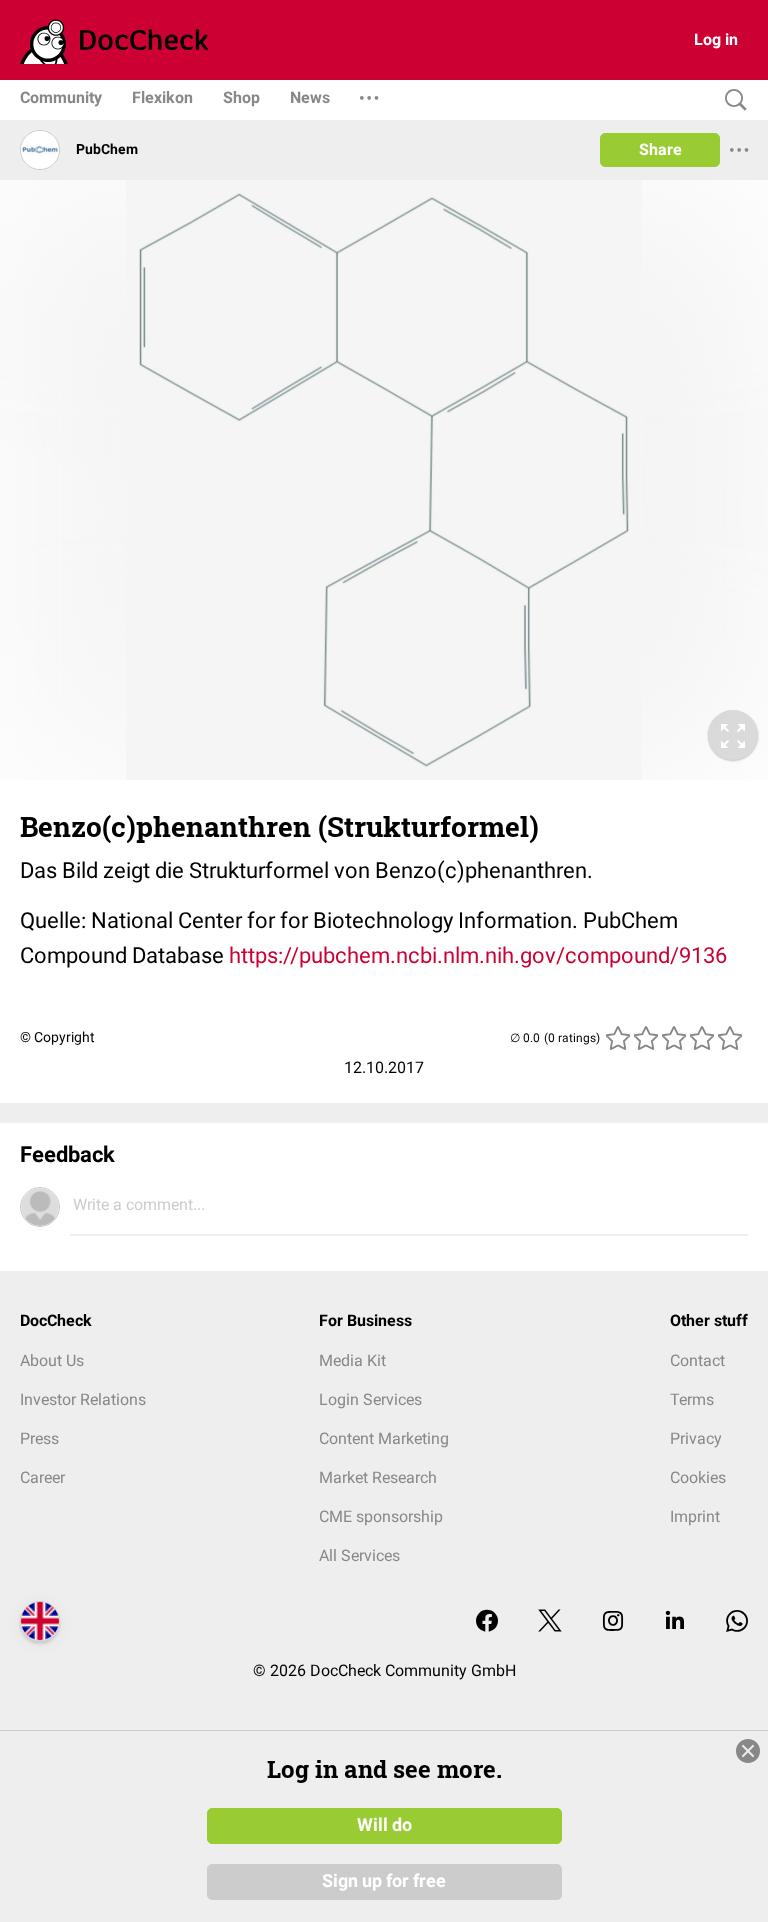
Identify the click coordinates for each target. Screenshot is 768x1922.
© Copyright (57, 1037)
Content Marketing (384, 1438)
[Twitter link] (550, 1622)
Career (42, 1477)
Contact (697, 1360)
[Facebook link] (487, 1622)
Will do (384, 1825)
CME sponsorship (381, 1516)
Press (39, 1438)
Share (660, 149)
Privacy (696, 1438)
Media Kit (352, 1360)
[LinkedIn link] (675, 1622)
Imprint (695, 1516)
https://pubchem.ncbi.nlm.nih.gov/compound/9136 (478, 955)
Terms (692, 1399)
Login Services (370, 1399)
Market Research (378, 1477)
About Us (52, 1360)
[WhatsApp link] (737, 1622)
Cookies (698, 1477)
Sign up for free (384, 1881)
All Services (359, 1555)
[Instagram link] (613, 1622)
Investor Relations (83, 1399)
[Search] (731, 100)
